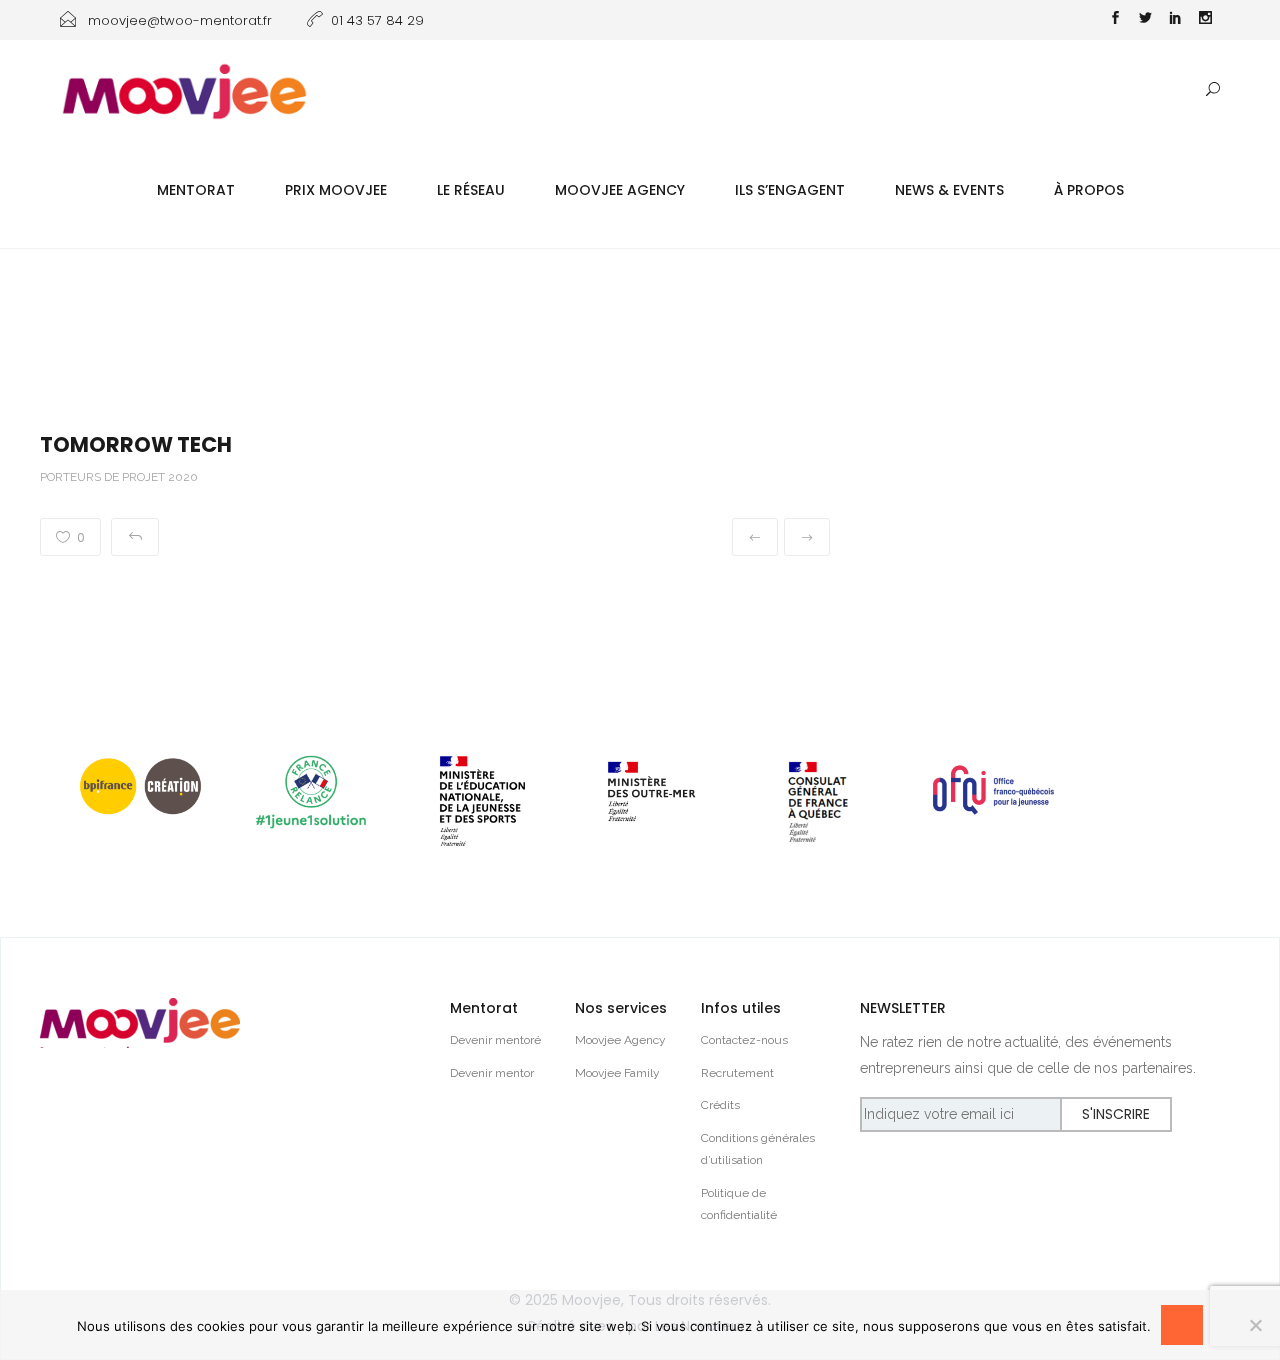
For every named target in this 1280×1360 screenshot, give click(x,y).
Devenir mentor (492, 1073)
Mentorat (196, 190)
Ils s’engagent (790, 190)
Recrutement (737, 1073)
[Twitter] (1145, 20)
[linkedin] (1175, 20)
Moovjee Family (617, 1073)
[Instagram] (1205, 20)
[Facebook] (1115, 20)
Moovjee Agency (620, 190)
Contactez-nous (744, 1040)
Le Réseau (471, 190)
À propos (1089, 190)
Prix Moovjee (336, 190)
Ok (1182, 1326)
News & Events (949, 190)
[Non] (1255, 1325)
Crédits (720, 1105)
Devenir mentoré (495, 1040)
